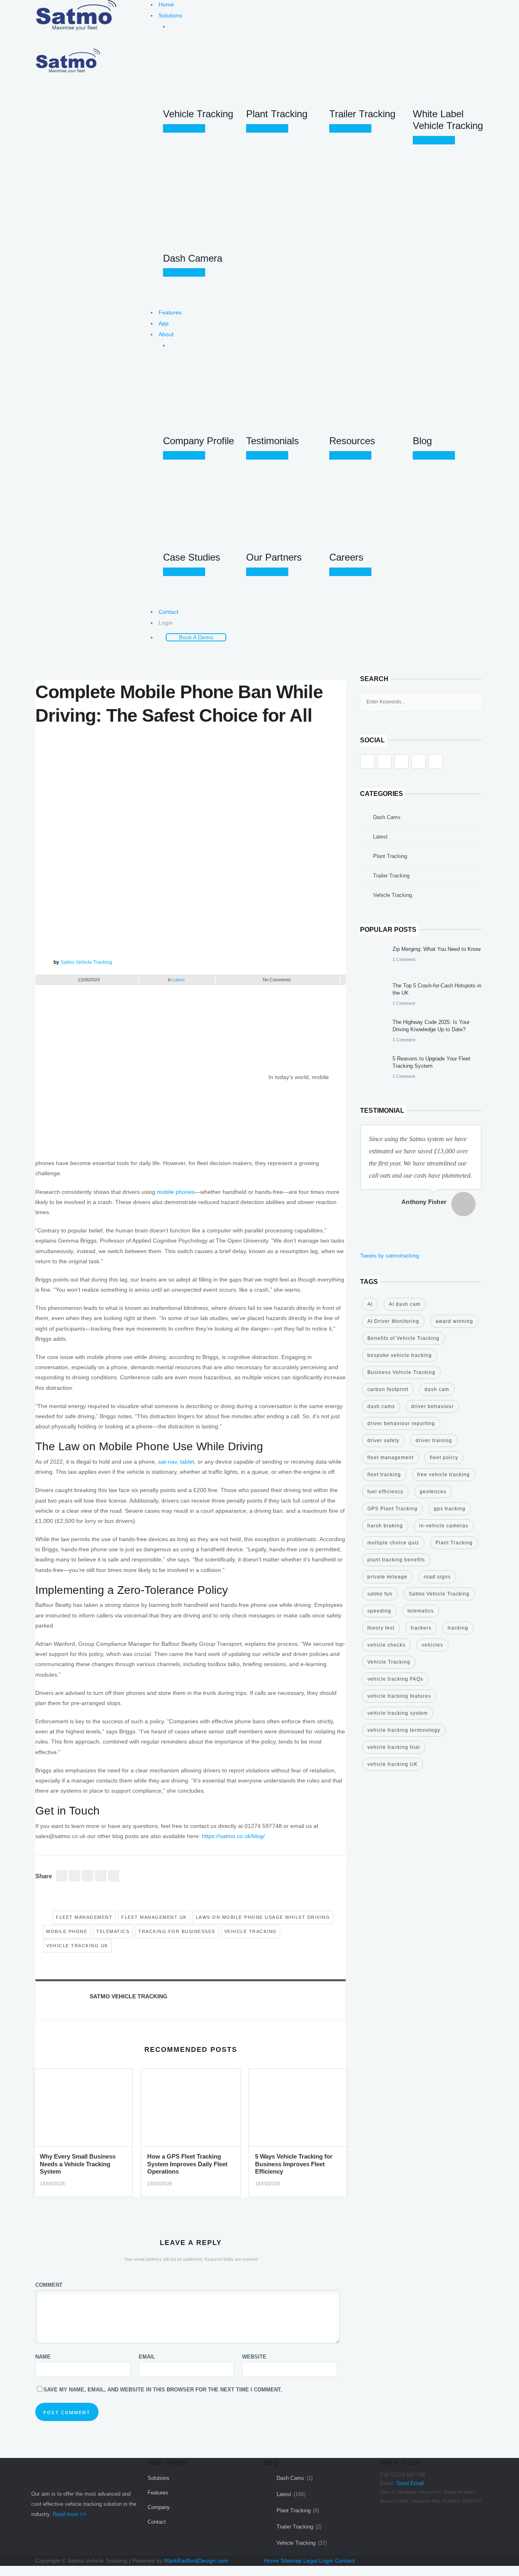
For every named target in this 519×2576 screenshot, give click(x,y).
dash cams (381, 1406)
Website (254, 2357)
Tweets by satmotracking (389, 1256)
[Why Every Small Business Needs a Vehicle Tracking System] (83, 2110)
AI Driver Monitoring (393, 1321)
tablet (187, 1462)
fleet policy (444, 1458)
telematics (113, 1931)
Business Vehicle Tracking (401, 1372)
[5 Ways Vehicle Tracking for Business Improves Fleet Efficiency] (298, 2110)
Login (166, 623)
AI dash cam (405, 1304)
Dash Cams (387, 817)
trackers (421, 1628)
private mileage (387, 1577)
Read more (186, 128)
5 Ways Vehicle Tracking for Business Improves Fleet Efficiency (294, 2164)
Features (170, 312)
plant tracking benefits (396, 1560)
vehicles (432, 1645)
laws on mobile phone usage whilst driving (263, 1917)
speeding (379, 1611)
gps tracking (450, 1509)
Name (43, 2357)
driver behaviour (432, 1406)
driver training (434, 1441)
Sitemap (291, 2561)
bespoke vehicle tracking (400, 1355)
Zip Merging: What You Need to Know (436, 949)
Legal (310, 2561)
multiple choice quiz (393, 1543)
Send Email (410, 2483)
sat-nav (167, 1462)
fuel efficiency (385, 1492)
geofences (433, 1492)
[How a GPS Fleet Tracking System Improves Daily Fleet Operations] (190, 2110)
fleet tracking (384, 1475)
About (166, 334)
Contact (168, 612)
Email (147, 2357)
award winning (454, 1321)
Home (166, 4)
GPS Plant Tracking (392, 1509)
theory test (381, 1628)
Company (159, 2507)
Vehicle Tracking (251, 1931)
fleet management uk (154, 1917)
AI (370, 1304)
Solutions (170, 15)
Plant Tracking (390, 856)
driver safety (383, 1441)
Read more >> (70, 2514)
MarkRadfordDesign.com (196, 2561)
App (164, 323)
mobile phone (67, 1931)
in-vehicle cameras (444, 1526)
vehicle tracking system (398, 1713)
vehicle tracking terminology (404, 1730)
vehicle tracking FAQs (395, 1679)
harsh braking (385, 1526)
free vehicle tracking (444, 1475)
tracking (458, 1628)
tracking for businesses (177, 1931)
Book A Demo (196, 637)
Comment (49, 2285)
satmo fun (380, 1594)
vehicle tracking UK (77, 1946)
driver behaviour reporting (401, 1423)
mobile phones (176, 1192)
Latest (178, 980)
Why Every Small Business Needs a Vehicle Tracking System (78, 2164)
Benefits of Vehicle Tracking (403, 1338)
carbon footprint (388, 1389)
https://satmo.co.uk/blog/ (233, 1836)
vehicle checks (386, 1645)
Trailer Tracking (391, 876)
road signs (437, 1577)
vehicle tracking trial (394, 1747)
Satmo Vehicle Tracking (86, 962)
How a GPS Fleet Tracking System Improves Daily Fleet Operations (187, 2164)
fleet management (84, 1917)
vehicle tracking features (399, 1696)
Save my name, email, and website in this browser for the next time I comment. (163, 2390)
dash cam (437, 1389)
